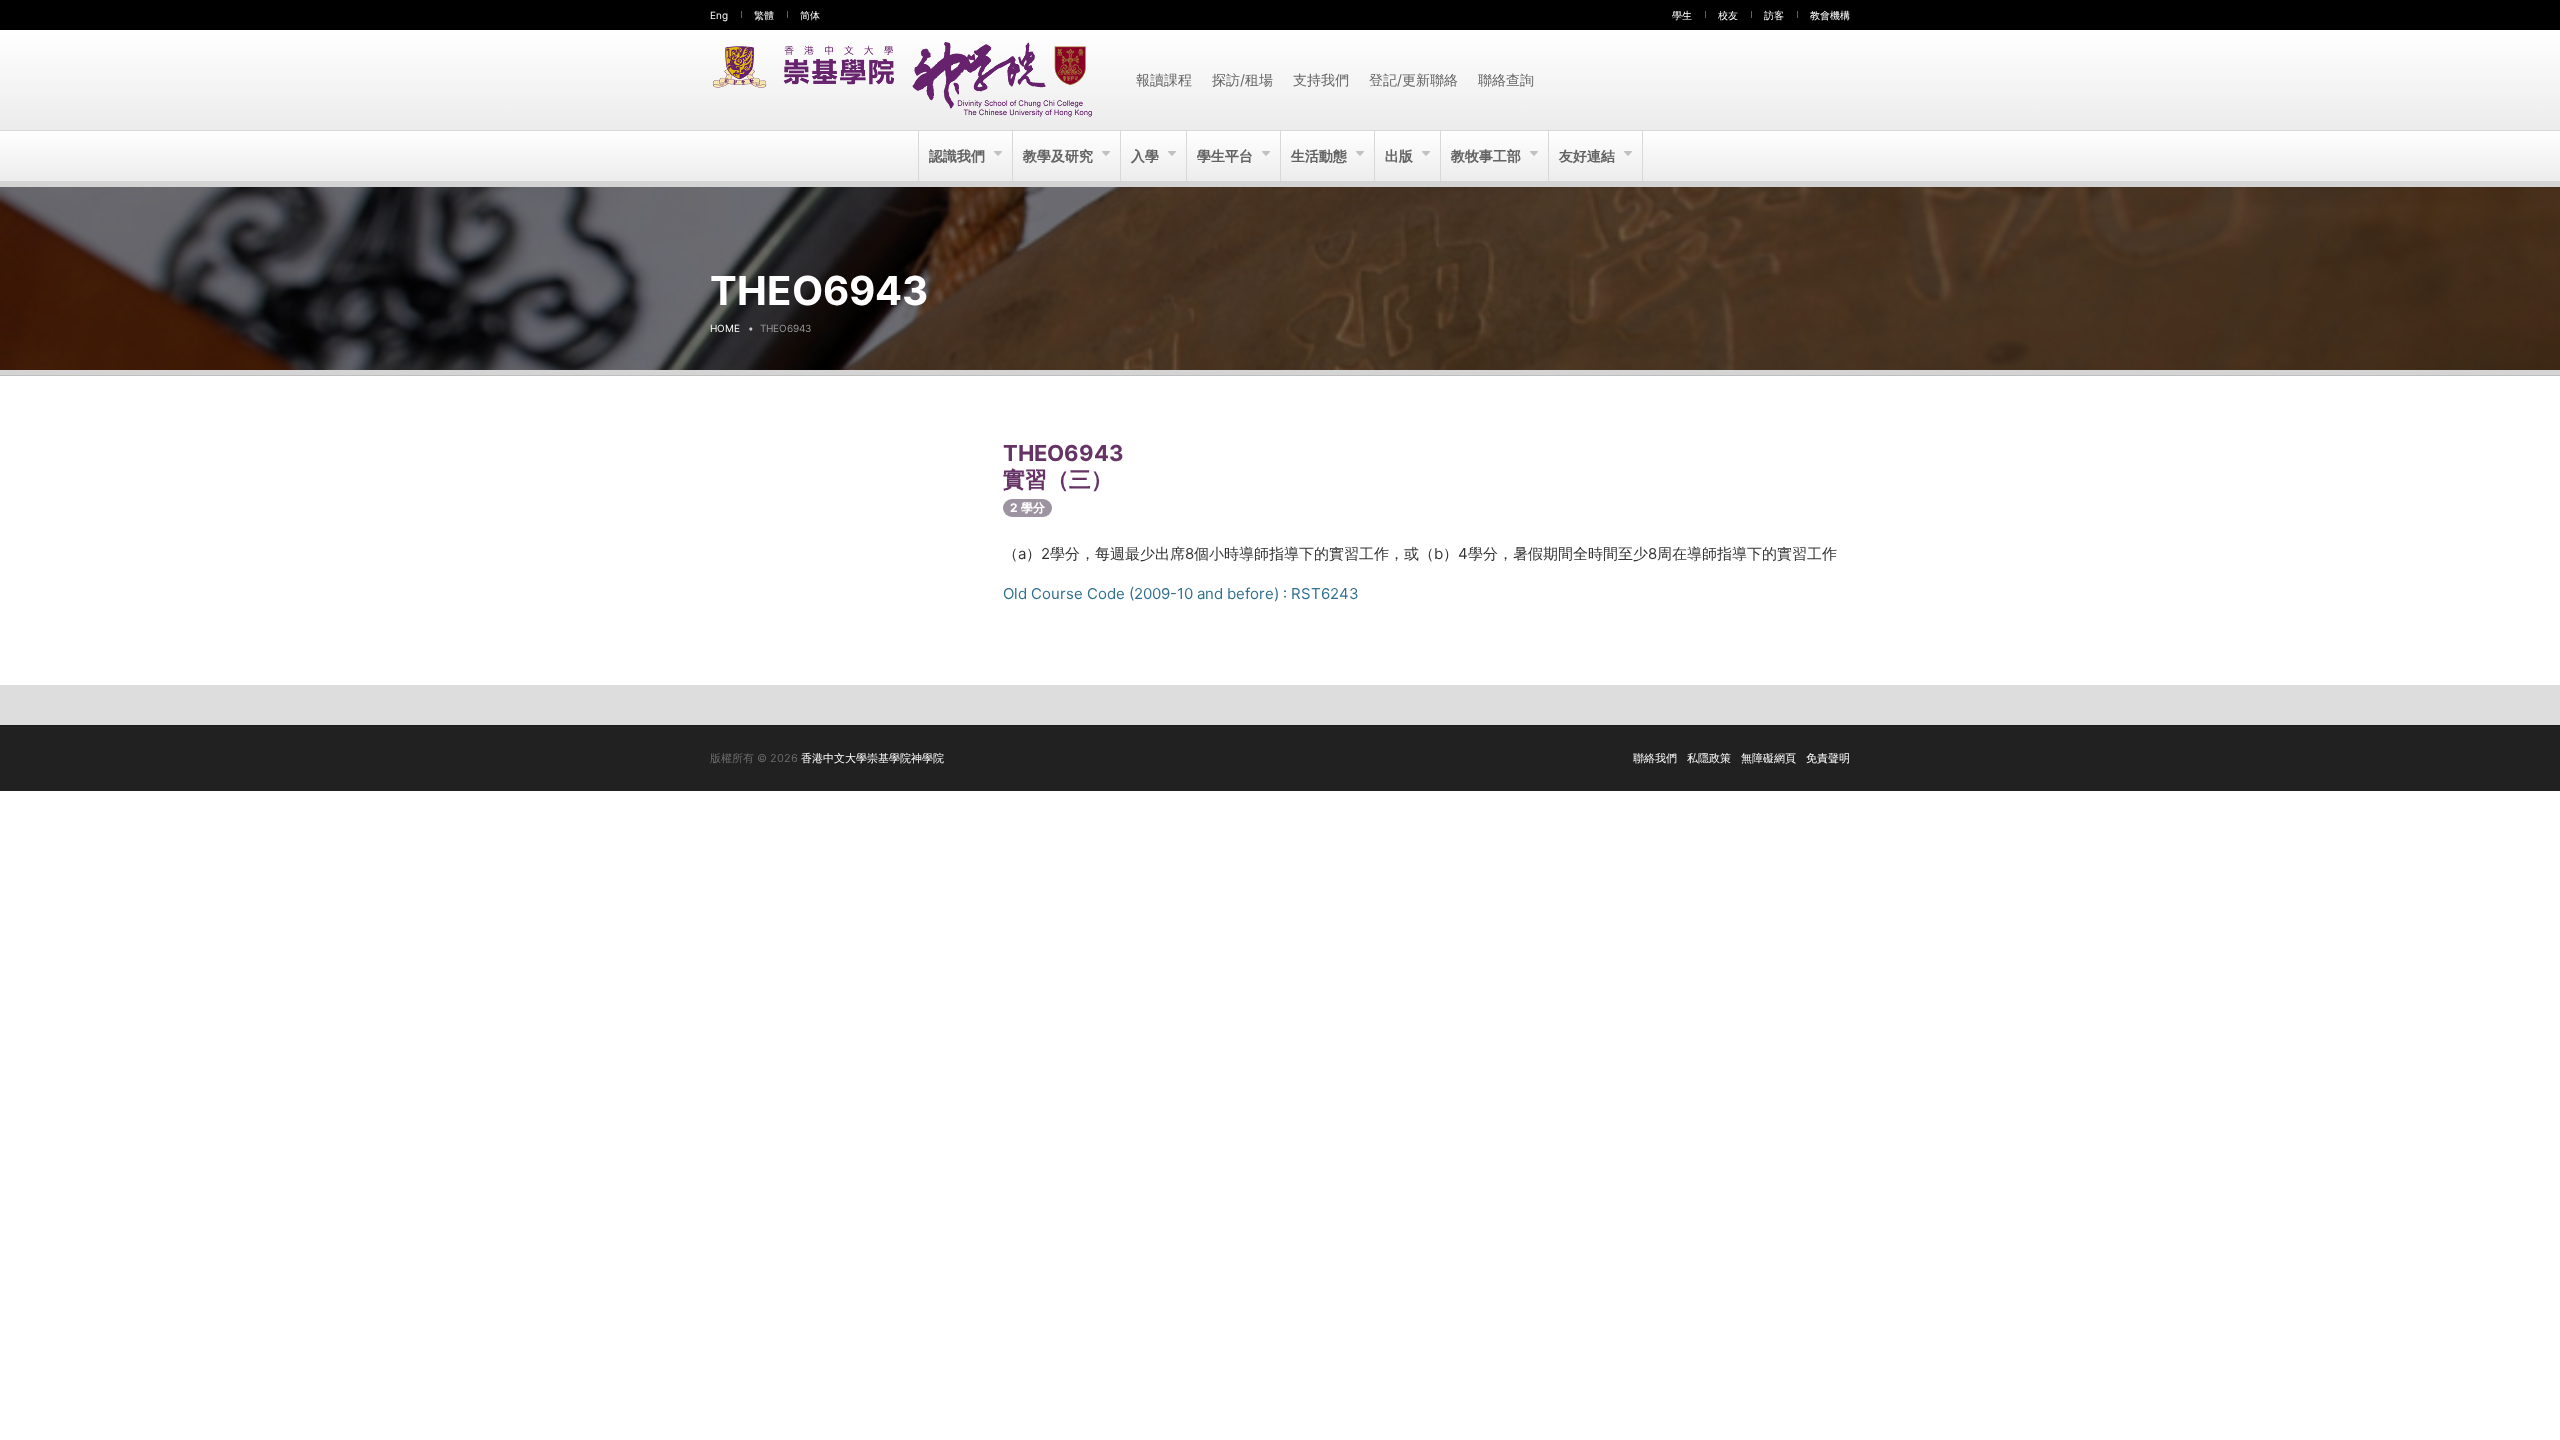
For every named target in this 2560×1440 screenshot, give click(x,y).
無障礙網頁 (1768, 758)
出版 (1400, 155)
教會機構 (1830, 15)
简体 (810, 15)
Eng (719, 15)
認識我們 (958, 155)
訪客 (1774, 15)
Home (725, 328)
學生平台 (1226, 155)
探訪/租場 (1242, 79)
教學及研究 (1059, 155)
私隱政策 (1709, 758)
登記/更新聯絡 (1413, 79)
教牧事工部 (1487, 155)
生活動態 (1320, 155)
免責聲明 (1828, 758)
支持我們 (1321, 79)
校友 (1728, 15)
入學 (1146, 155)
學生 (1682, 15)
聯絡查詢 (1506, 79)
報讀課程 (1164, 79)
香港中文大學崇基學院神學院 (872, 758)
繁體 (764, 15)
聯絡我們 (1655, 758)
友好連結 (1588, 155)
